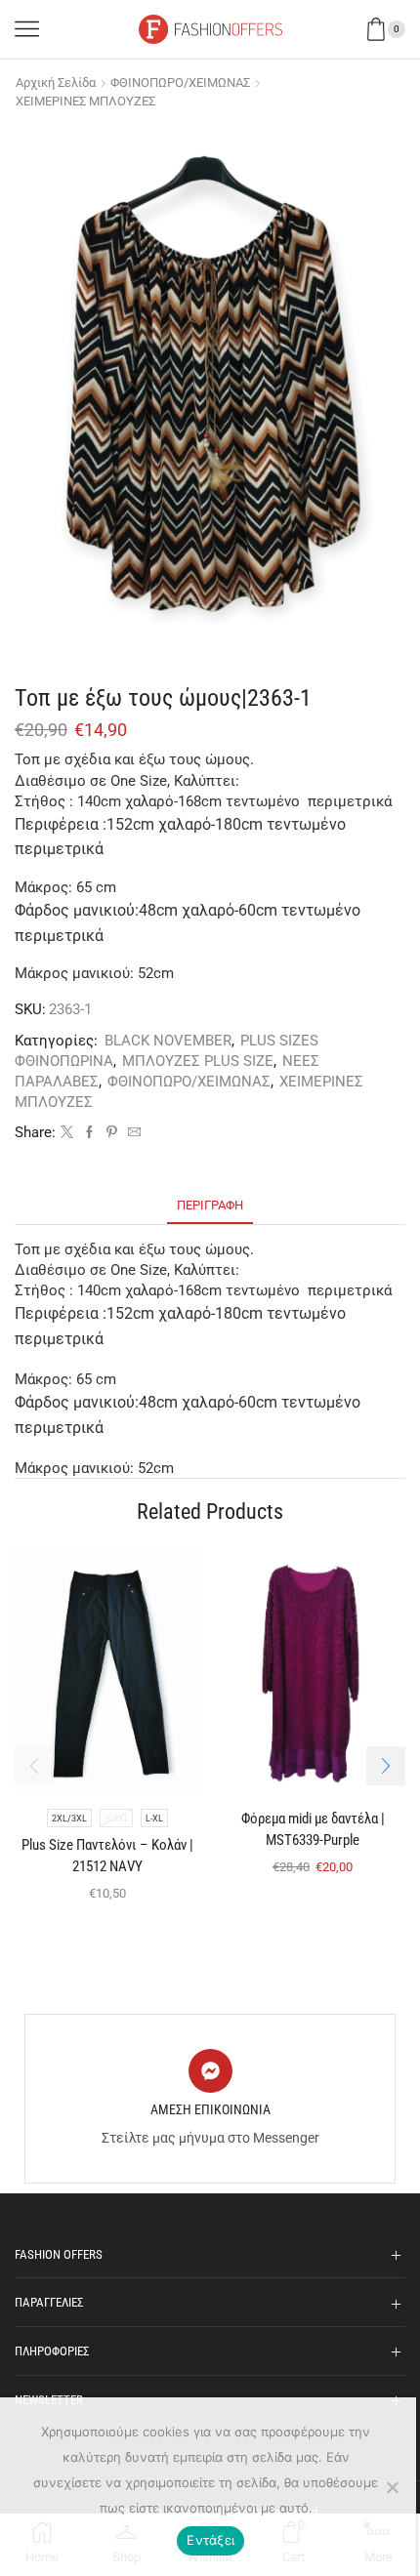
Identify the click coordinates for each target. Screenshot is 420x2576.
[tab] (210, 1205)
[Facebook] (89, 1133)
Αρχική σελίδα (56, 82)
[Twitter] (67, 1133)
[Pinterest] (112, 1133)
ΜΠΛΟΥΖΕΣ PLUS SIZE (198, 1061)
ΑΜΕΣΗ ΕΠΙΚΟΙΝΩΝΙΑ (210, 2109)
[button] (386, 1766)
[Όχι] (392, 2487)
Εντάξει (210, 2540)
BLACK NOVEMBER (168, 1041)
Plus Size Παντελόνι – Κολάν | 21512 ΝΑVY (107, 1856)
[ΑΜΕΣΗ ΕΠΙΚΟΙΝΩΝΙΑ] (210, 2071)
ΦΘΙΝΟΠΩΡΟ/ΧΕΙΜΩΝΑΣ (180, 82)
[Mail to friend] (132, 1133)
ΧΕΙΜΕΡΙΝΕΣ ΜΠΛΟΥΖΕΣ (85, 101)
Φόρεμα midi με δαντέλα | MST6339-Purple (313, 1829)
